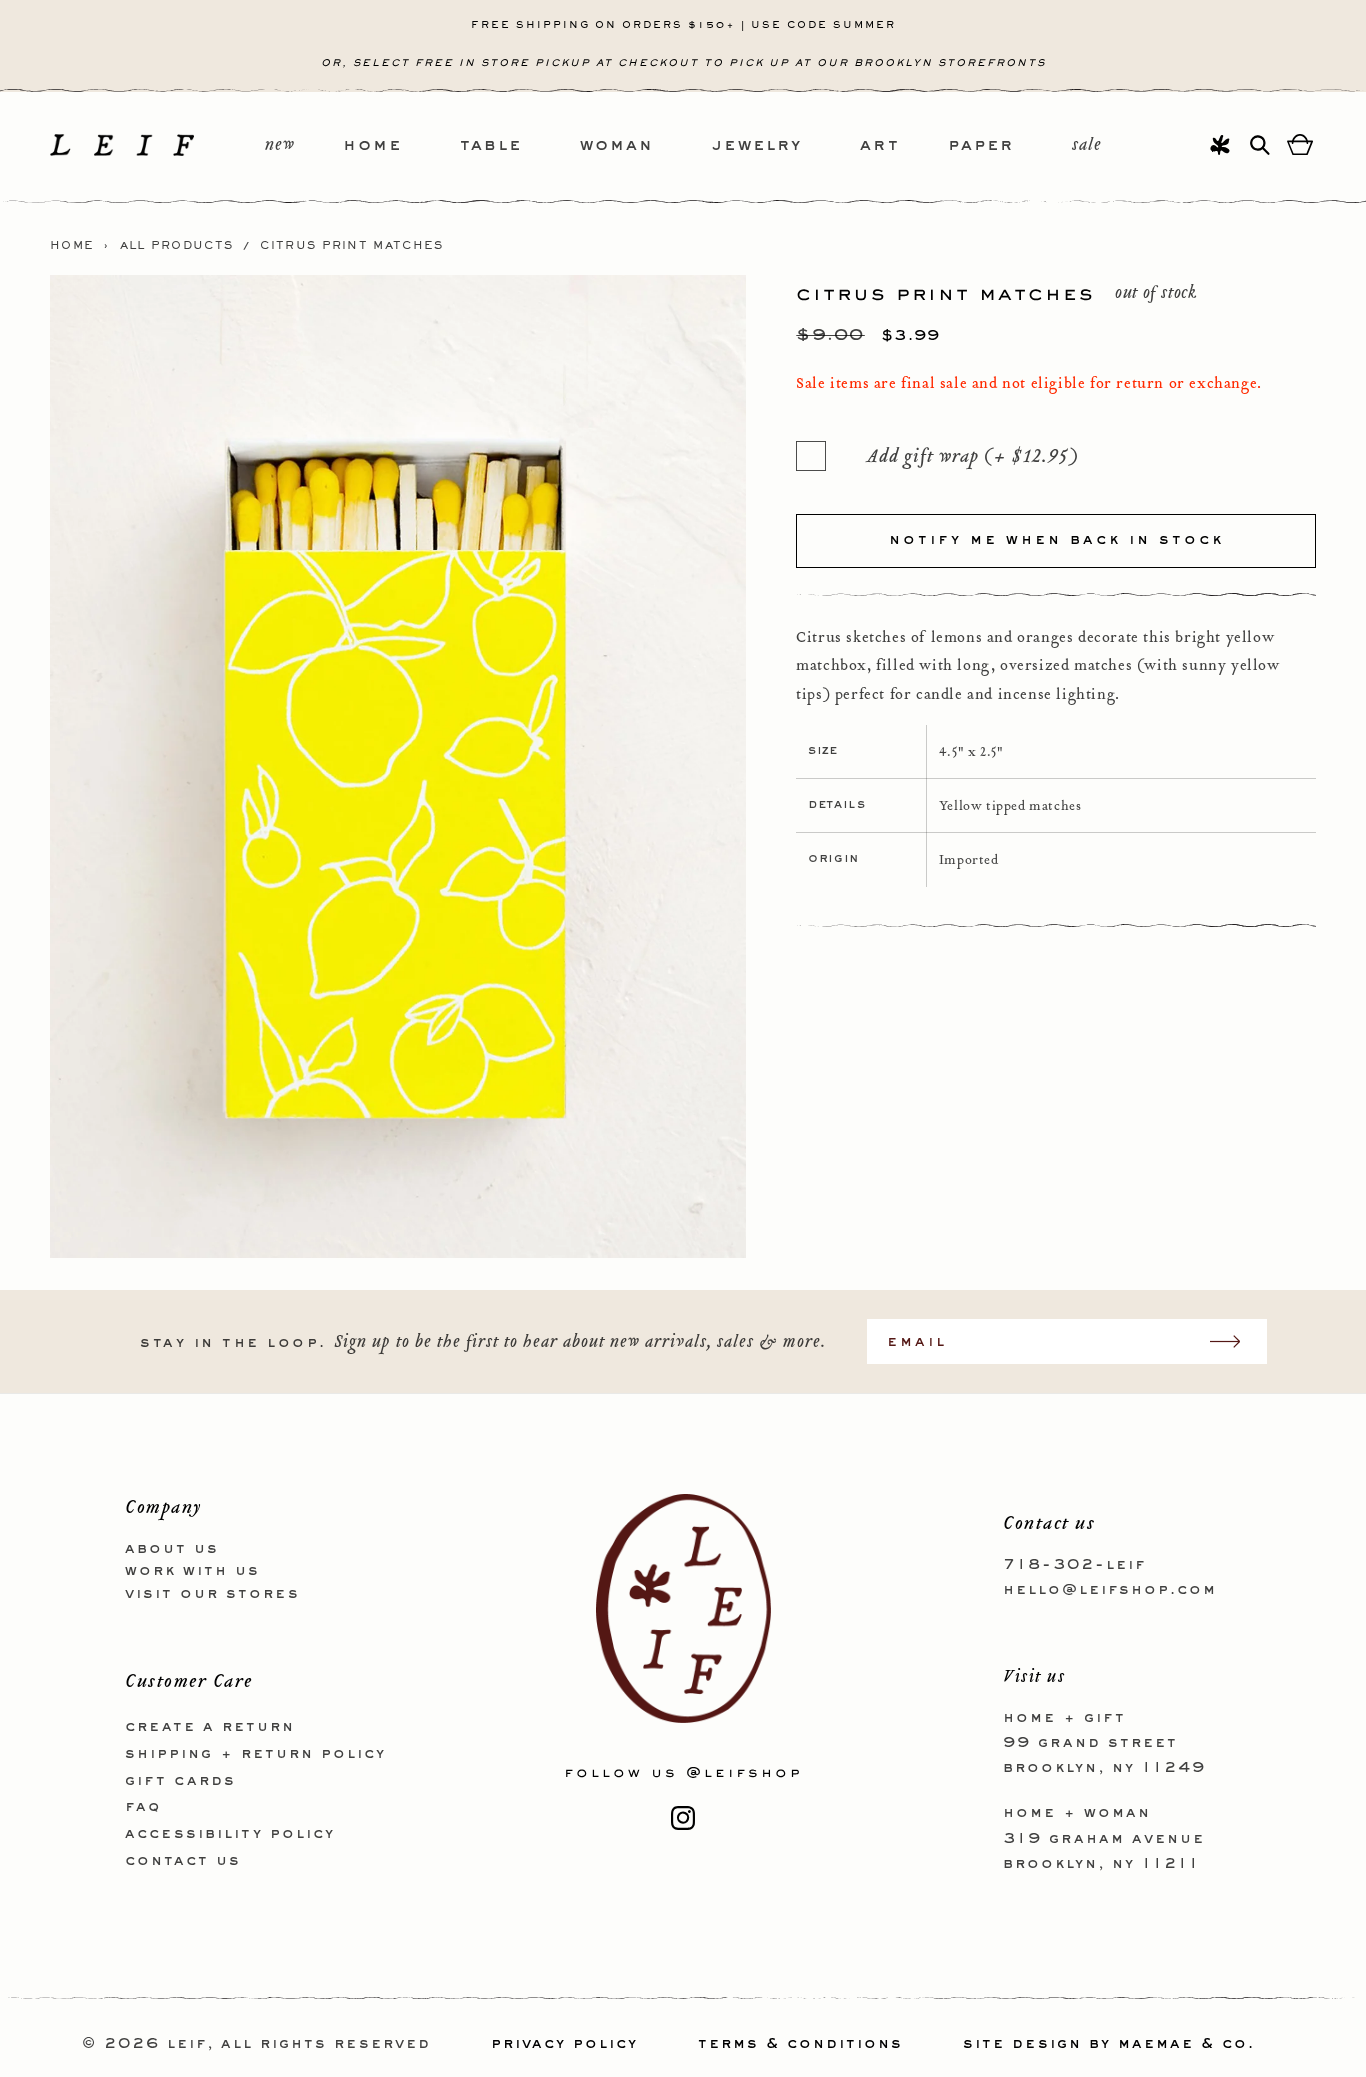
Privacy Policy (564, 2044)
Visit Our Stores (212, 1594)
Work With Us (192, 1571)
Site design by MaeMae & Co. (1109, 2044)
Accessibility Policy (230, 1834)
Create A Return (210, 1727)
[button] (401, 146)
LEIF (187, 2044)
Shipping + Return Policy (255, 1754)
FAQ (143, 1807)
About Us (172, 1549)
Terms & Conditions (800, 2044)
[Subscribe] (1235, 1341)
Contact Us (183, 1861)
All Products (177, 246)
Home (72, 246)
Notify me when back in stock (1056, 540)
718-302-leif (1074, 1565)
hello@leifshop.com (1110, 1590)
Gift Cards (180, 1781)
